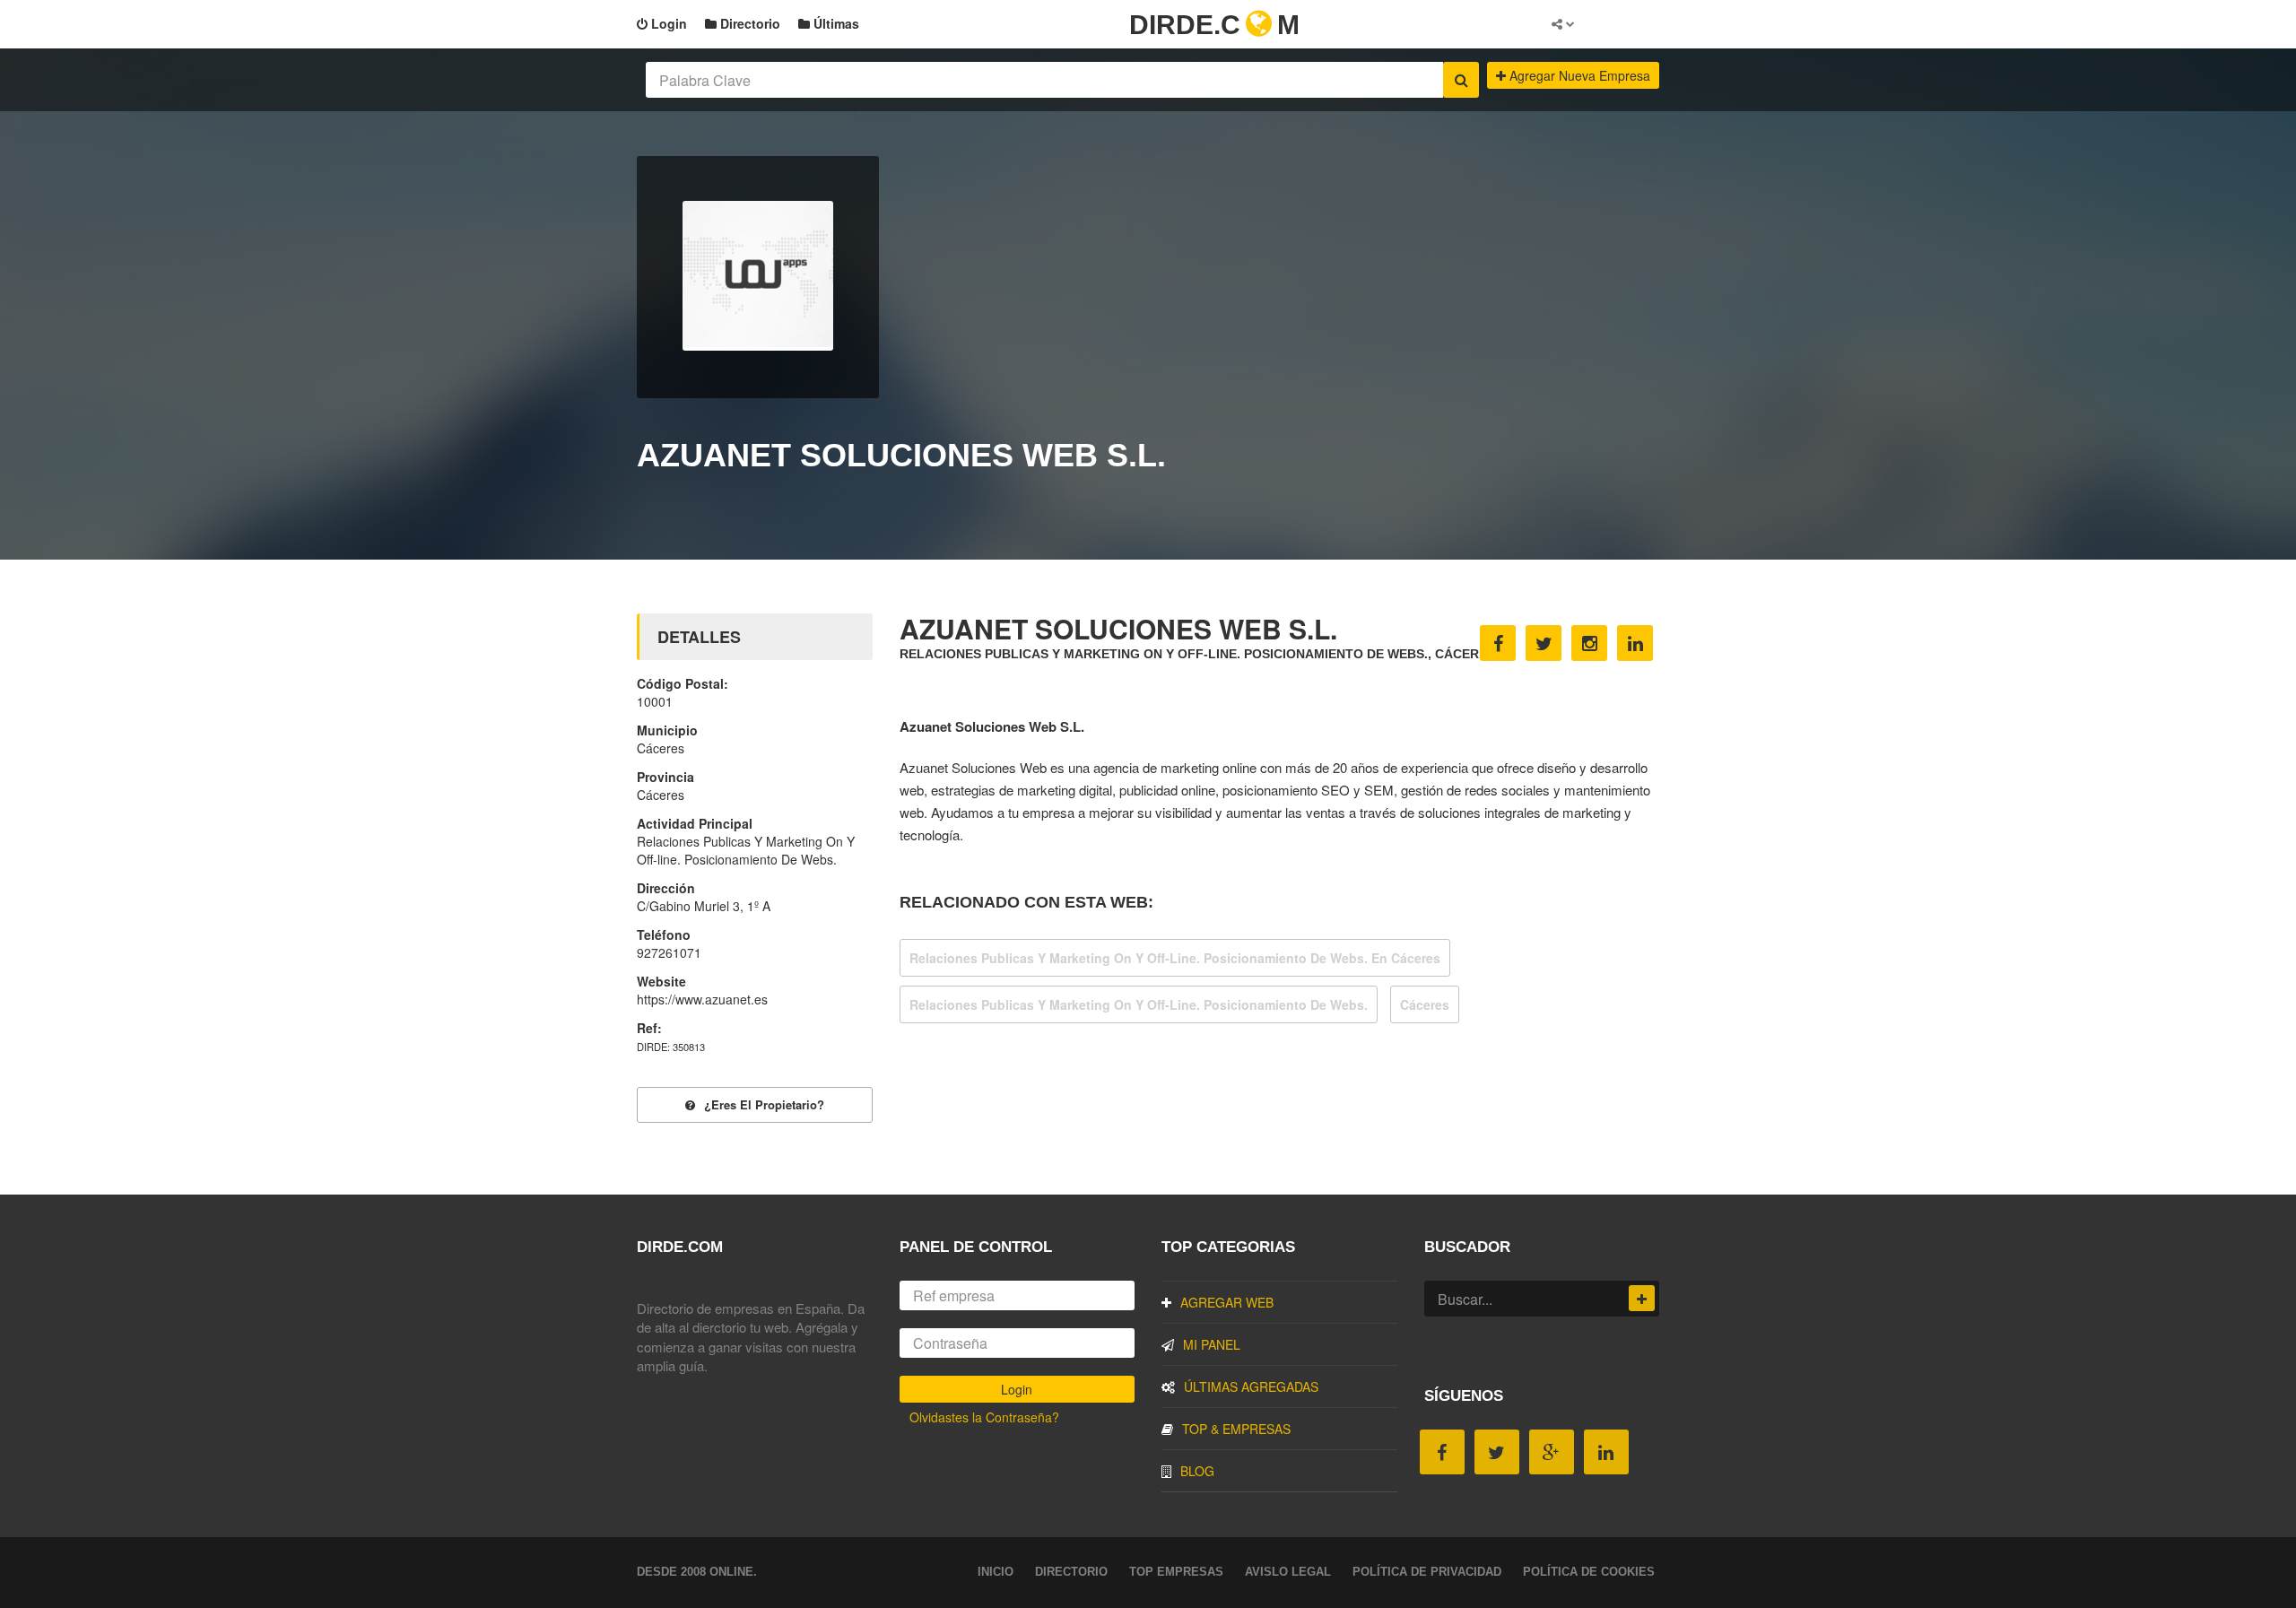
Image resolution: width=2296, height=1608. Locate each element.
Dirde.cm (1214, 25)
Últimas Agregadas (1251, 1386)
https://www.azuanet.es (702, 999)
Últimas (835, 23)
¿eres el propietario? (764, 1104)
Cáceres (1425, 1004)
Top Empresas (1176, 1572)
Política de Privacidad (1427, 1572)
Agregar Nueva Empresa (1578, 75)
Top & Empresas (1236, 1429)
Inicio (996, 1572)
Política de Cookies (1589, 1572)
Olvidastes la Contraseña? (984, 1417)
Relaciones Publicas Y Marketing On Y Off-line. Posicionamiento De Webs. (1139, 1004)
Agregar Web (1227, 1302)
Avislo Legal (1288, 1572)
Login (667, 23)
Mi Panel (1212, 1344)
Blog (1197, 1471)
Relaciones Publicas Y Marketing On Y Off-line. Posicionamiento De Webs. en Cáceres (1175, 958)
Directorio (748, 23)
